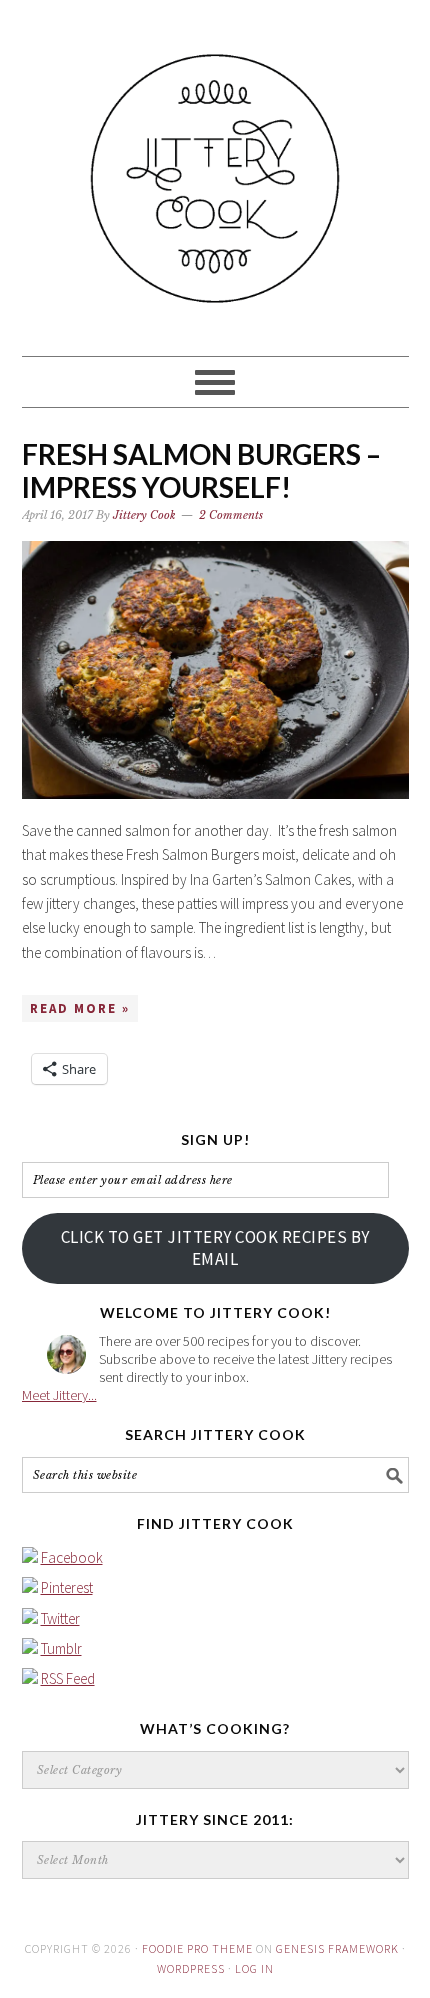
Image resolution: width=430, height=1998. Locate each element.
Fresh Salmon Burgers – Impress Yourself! (201, 471)
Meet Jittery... (59, 1395)
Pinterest (67, 1587)
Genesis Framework (337, 1948)
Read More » (80, 1008)
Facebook (72, 1557)
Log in (254, 1968)
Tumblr (61, 1648)
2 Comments (231, 515)
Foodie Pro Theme (197, 1948)
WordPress (191, 1968)
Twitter (60, 1618)
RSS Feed (68, 1678)
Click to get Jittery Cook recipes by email (215, 1248)
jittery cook (215, 169)
